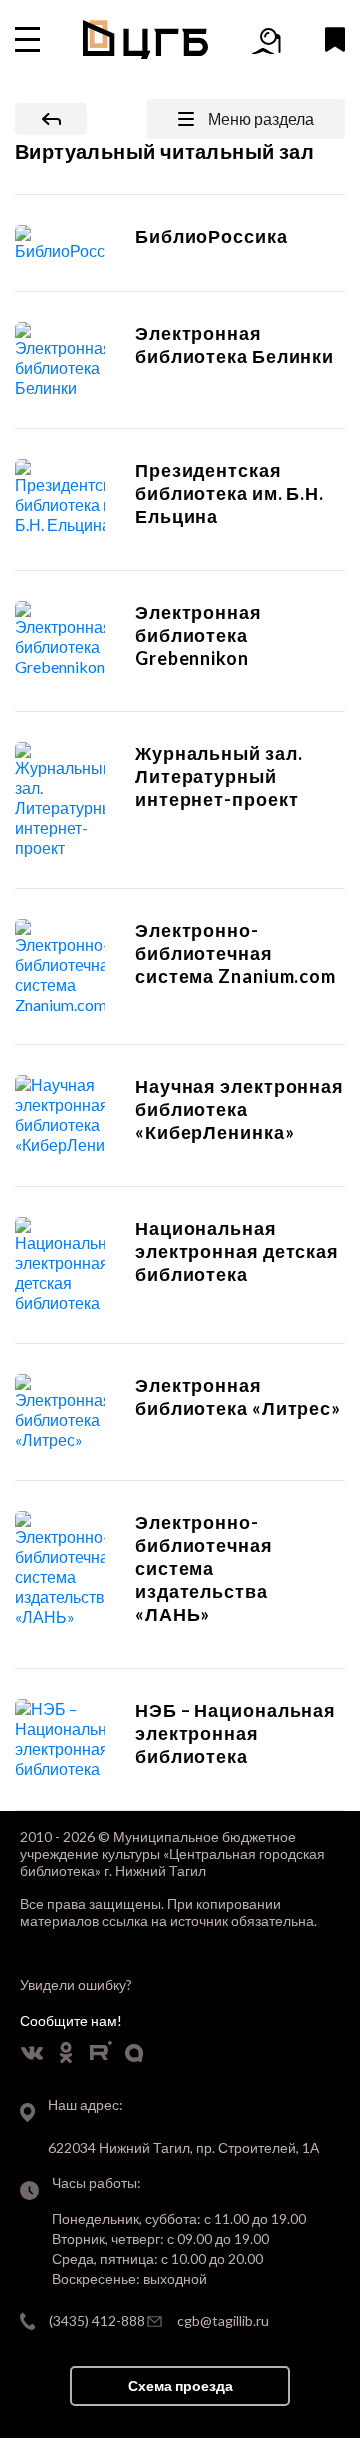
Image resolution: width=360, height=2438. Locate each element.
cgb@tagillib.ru (223, 2320)
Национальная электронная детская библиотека (237, 1251)
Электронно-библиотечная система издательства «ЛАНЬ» (204, 1568)
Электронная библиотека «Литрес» (238, 1396)
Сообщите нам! (71, 2020)
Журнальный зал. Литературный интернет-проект (219, 776)
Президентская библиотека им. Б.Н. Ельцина (229, 493)
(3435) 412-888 (97, 2320)
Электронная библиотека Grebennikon (198, 635)
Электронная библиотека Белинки (234, 344)
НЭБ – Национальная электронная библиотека (235, 1733)
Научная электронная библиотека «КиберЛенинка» (239, 1109)
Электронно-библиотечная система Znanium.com (235, 953)
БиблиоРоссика (211, 236)
